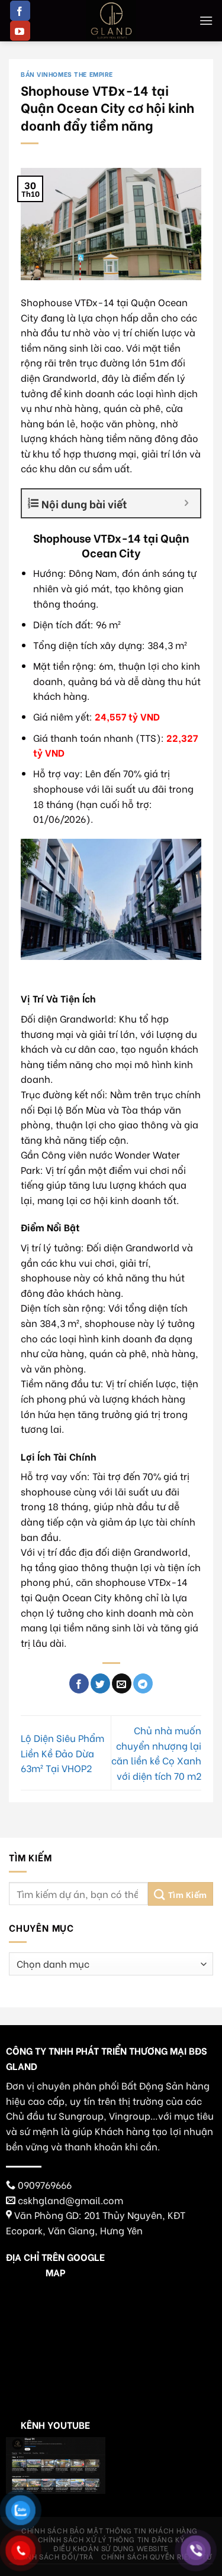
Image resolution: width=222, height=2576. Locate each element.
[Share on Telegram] (143, 1683)
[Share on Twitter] (100, 1683)
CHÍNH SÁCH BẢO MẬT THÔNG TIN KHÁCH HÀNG (110, 2530)
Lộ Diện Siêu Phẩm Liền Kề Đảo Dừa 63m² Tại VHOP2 (62, 1753)
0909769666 (45, 2184)
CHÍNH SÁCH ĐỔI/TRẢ (54, 2556)
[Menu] (206, 20)
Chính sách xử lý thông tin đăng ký (111, 2539)
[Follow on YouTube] (20, 31)
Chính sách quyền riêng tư (156, 2556)
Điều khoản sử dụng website (111, 2548)
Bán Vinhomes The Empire (67, 74)
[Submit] (181, 1894)
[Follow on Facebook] (20, 11)
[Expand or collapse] (187, 503)
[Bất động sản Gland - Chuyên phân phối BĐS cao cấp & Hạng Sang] (111, 21)
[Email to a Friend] (122, 1683)
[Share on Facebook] (79, 1683)
